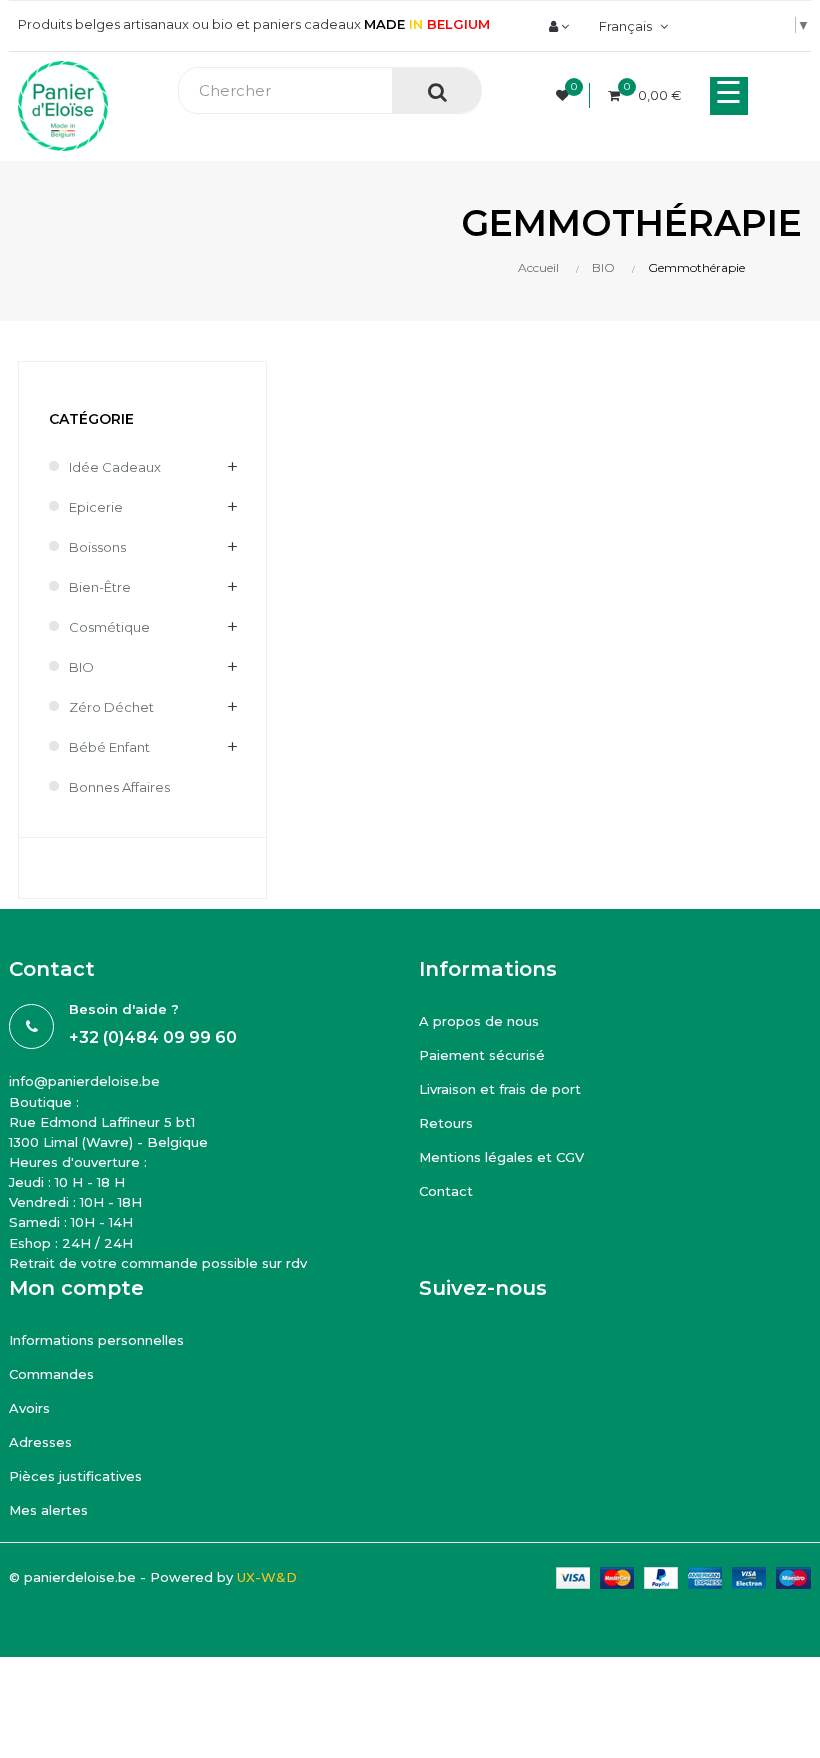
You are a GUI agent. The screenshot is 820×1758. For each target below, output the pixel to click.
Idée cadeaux (115, 467)
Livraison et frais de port (500, 1089)
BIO (81, 667)
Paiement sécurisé (482, 1055)
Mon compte (76, 1288)
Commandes (51, 1374)
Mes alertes (48, 1510)
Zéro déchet (111, 707)
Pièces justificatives (75, 1476)
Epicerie (96, 507)
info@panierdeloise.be (84, 1081)
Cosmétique (109, 627)
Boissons (97, 547)
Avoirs (29, 1408)
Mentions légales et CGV (501, 1157)
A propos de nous (479, 1021)
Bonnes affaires (119, 787)
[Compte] (559, 26)
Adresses (40, 1442)
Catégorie (91, 419)
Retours (446, 1123)
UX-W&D (267, 1577)
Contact (446, 1191)
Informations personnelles (96, 1340)
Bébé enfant (109, 747)
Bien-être (100, 587)
